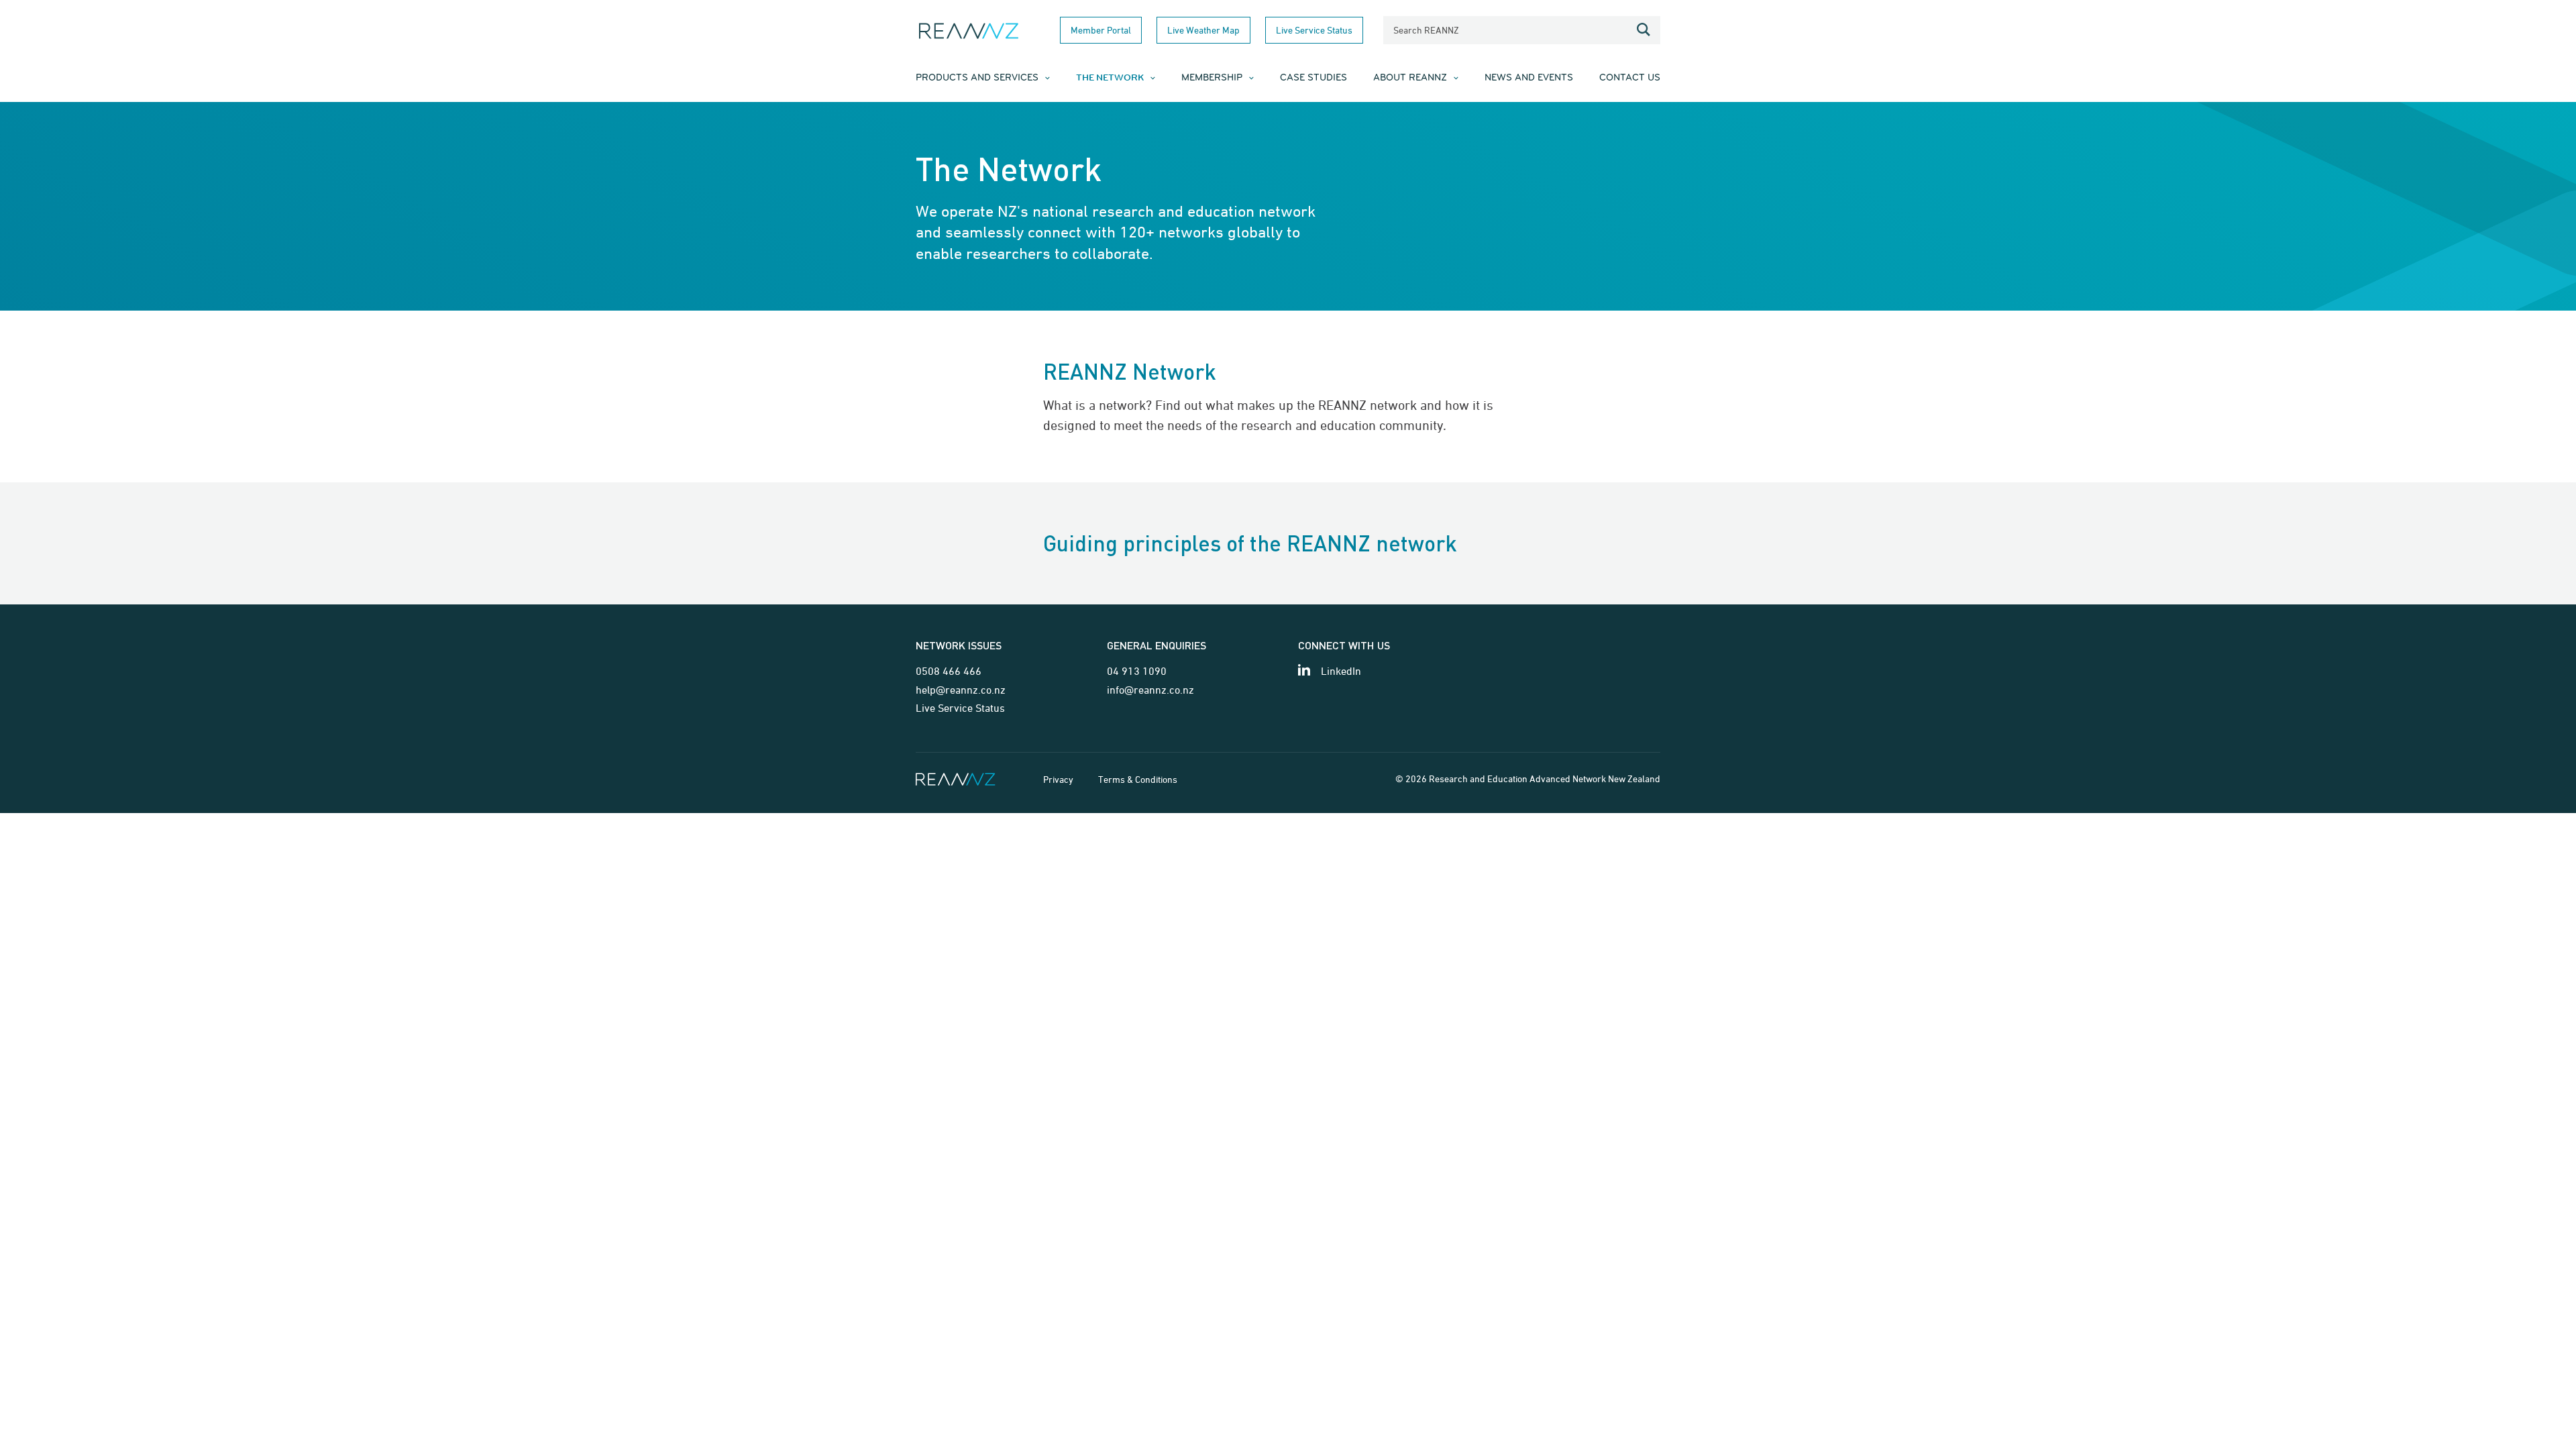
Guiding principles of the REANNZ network (1250, 543)
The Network (1110, 78)
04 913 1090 (1137, 671)
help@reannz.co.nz (961, 690)
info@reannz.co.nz (1150, 690)
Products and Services (977, 78)
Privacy (1058, 779)
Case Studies (1313, 78)
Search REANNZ (1426, 30)
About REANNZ (1410, 78)
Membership (1212, 78)
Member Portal (1101, 30)
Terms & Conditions (1138, 779)
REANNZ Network (1130, 371)
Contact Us (1630, 78)
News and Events (1529, 78)
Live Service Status (1314, 30)
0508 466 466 (949, 671)
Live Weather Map (1203, 30)
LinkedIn (1341, 671)
